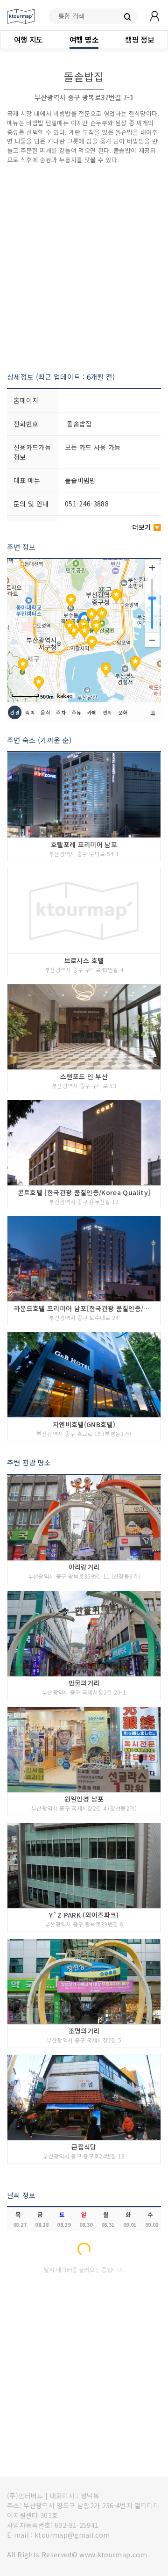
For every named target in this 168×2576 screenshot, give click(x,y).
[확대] (152, 568)
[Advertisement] (84, 268)
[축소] (152, 640)
